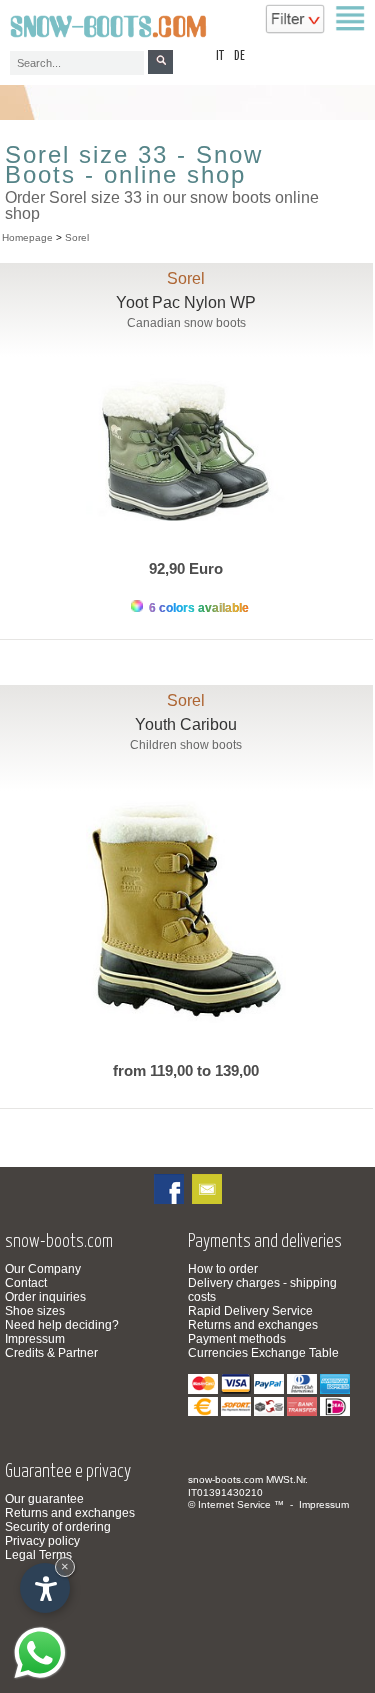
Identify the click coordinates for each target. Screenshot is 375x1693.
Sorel (77, 237)
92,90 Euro (186, 568)
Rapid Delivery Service (250, 1311)
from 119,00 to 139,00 (186, 1070)
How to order (223, 1269)
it (220, 56)
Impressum (35, 1339)
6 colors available (197, 608)
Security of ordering (58, 1527)
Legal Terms (38, 1555)
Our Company (43, 1269)
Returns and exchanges (253, 1325)
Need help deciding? (62, 1325)
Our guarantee (44, 1499)
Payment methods (237, 1339)
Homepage (27, 237)
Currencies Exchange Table (263, 1353)
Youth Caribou (186, 724)
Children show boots (186, 745)
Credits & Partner (51, 1353)
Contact (26, 1283)
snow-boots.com (225, 1479)
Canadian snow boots (186, 323)
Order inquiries (45, 1297)
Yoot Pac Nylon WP (186, 302)
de (239, 56)
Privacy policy (42, 1541)
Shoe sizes (35, 1311)
